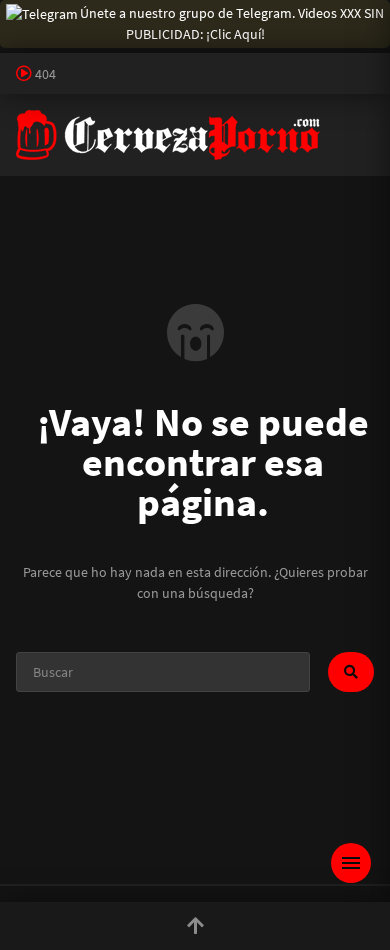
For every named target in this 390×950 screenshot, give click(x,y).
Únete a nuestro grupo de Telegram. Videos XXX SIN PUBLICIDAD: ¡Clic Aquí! (232, 23)
